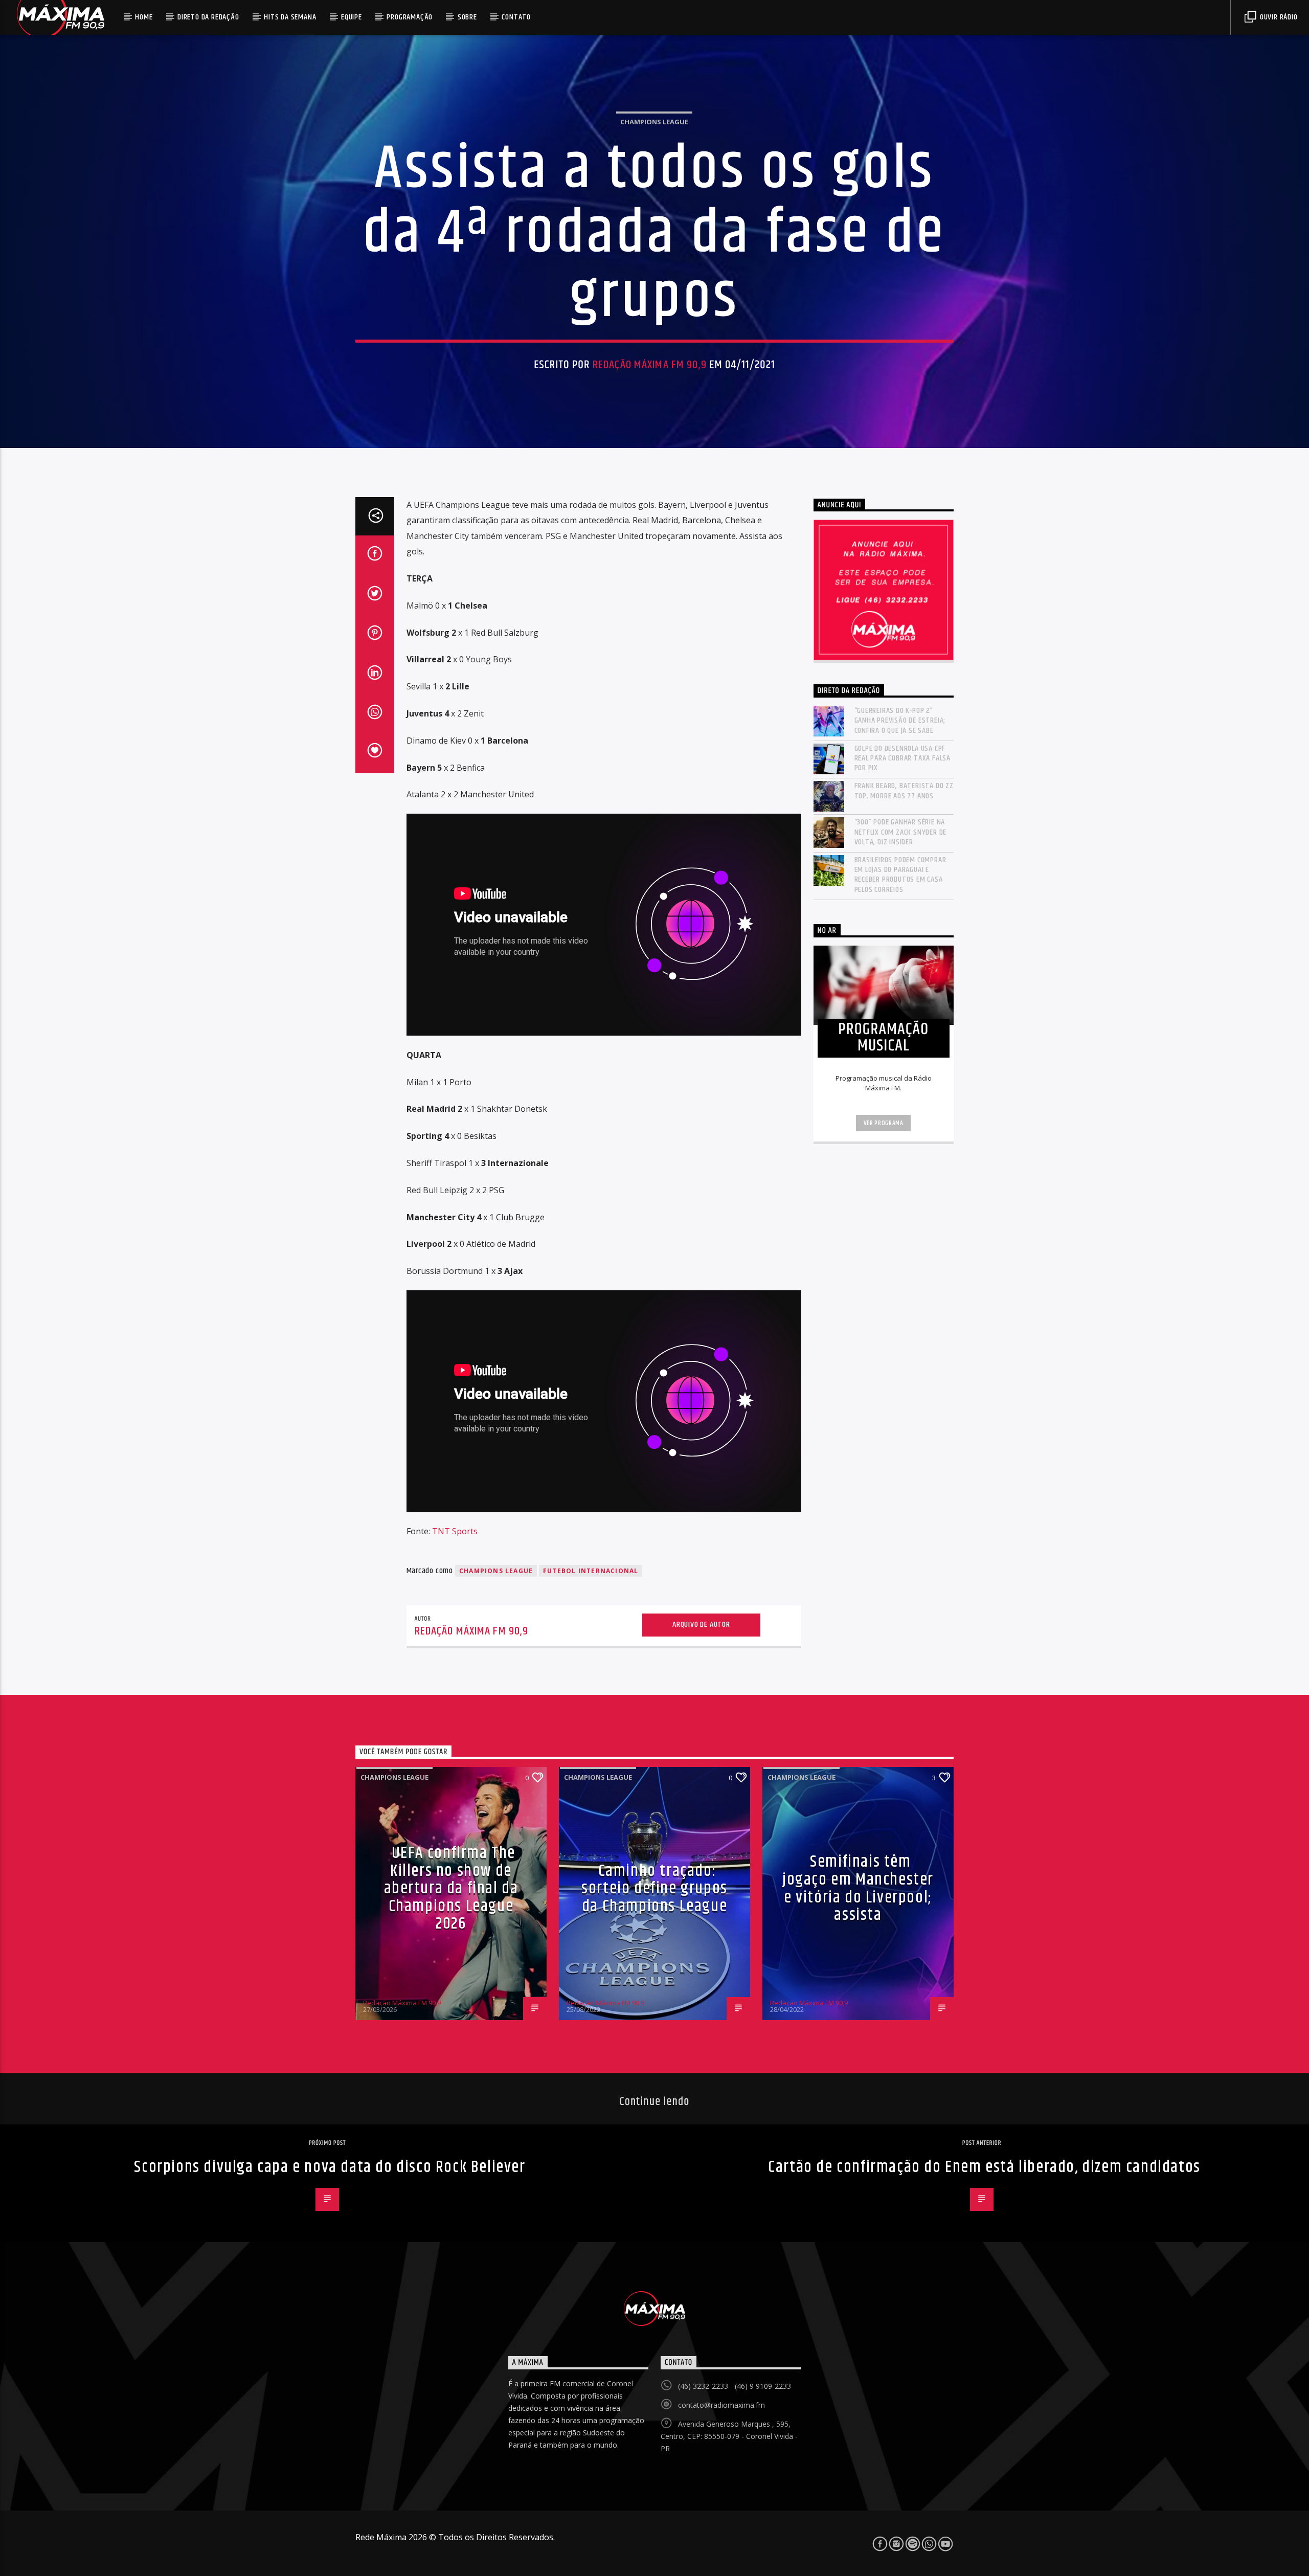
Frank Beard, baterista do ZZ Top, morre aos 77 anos (904, 791)
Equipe (352, 17)
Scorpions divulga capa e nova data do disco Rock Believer (330, 2167)
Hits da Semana (290, 17)
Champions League (654, 122)
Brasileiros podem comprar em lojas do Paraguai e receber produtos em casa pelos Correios (900, 875)
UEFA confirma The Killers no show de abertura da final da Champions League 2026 (451, 1888)
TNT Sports (455, 1531)
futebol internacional (591, 1571)
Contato (516, 17)
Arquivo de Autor (701, 1625)
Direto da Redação (208, 17)
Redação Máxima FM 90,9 (650, 365)
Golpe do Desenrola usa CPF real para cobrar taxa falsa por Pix (903, 758)
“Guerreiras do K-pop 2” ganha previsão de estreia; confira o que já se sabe (900, 721)
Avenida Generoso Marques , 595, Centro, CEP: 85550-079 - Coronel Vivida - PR (729, 2436)
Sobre (467, 17)
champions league (496, 1571)
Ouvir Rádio (1278, 17)
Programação (410, 17)
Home (144, 17)
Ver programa (884, 1123)
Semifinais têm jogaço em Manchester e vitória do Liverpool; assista (858, 1888)
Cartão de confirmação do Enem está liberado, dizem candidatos (984, 2167)
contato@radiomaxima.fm (721, 2405)
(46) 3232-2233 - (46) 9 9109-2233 (735, 2386)
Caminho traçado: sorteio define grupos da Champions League (654, 1889)
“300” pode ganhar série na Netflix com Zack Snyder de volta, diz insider (901, 832)
